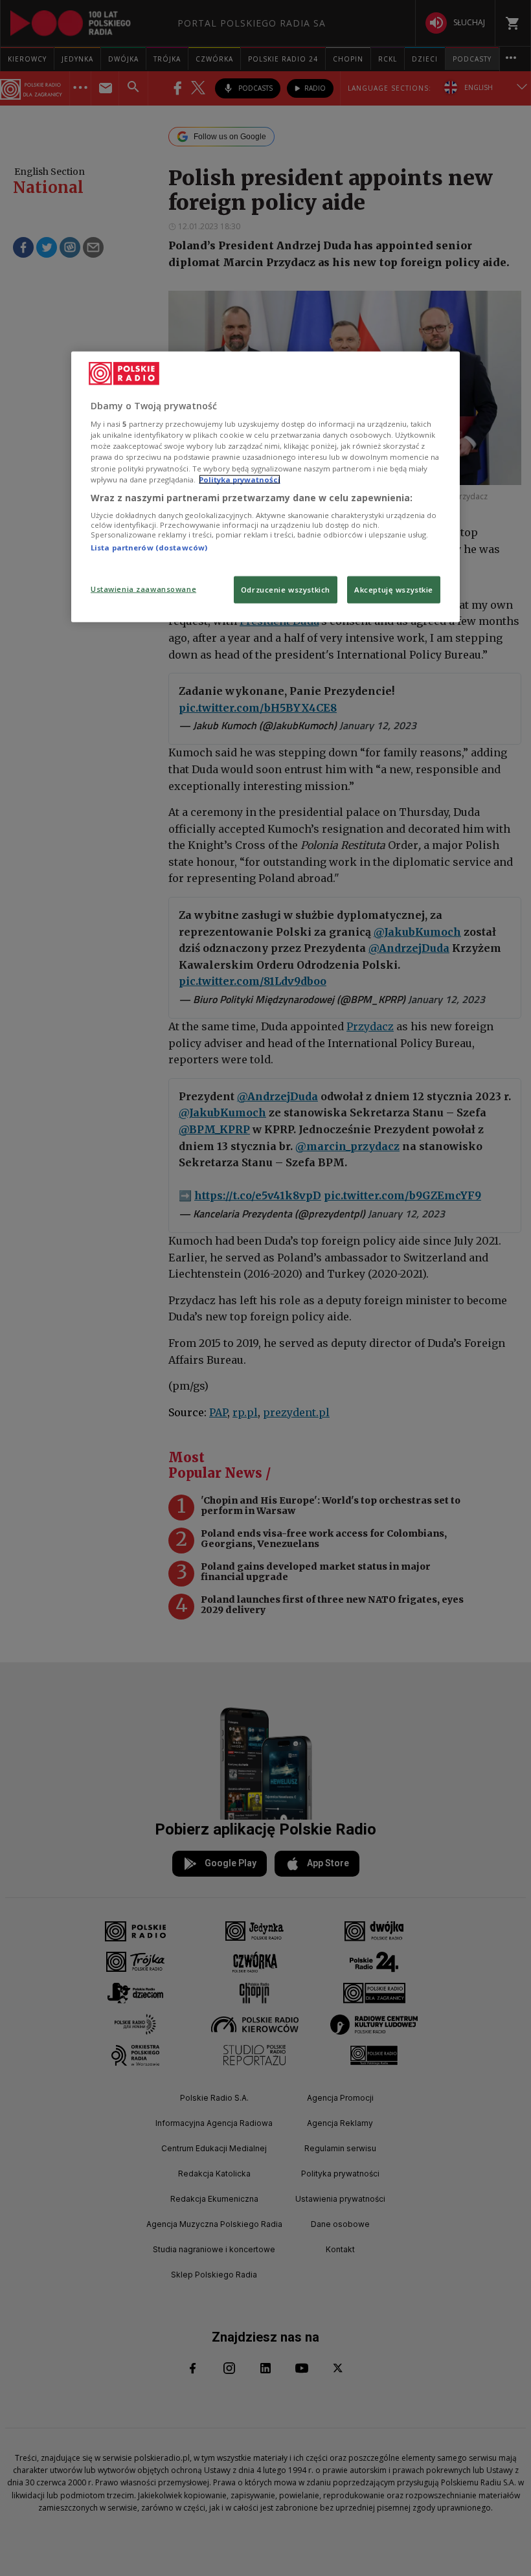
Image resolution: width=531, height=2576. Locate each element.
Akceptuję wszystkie (394, 589)
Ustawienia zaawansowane (143, 588)
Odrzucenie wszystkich (286, 589)
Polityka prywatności (240, 479)
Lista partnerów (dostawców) (149, 548)
